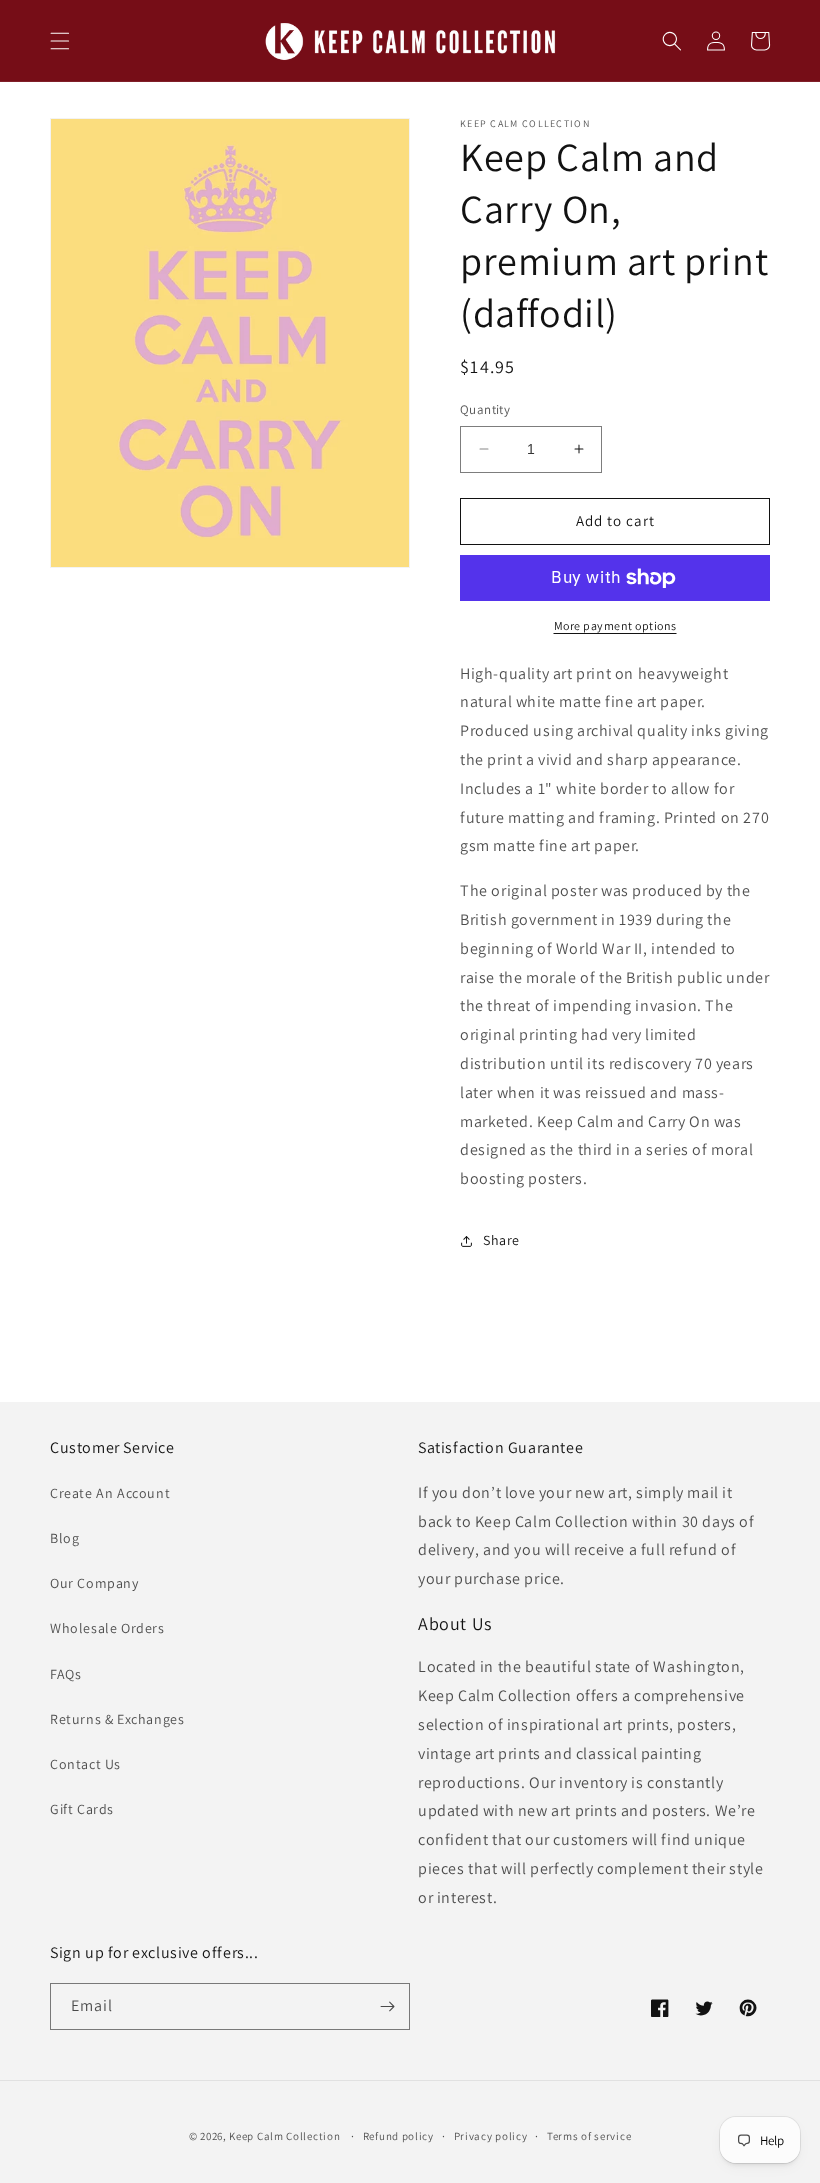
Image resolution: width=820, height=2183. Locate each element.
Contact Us (85, 1764)
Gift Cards (82, 1809)
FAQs (65, 1674)
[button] (60, 41)
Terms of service (589, 2136)
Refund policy (398, 2136)
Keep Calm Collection (284, 2136)
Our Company (94, 1583)
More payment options (615, 625)
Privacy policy (491, 2136)
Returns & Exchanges (117, 1719)
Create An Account (110, 1493)
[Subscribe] (387, 2006)
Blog (64, 1538)
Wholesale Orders (107, 1628)
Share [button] (501, 1240)
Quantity (485, 409)
